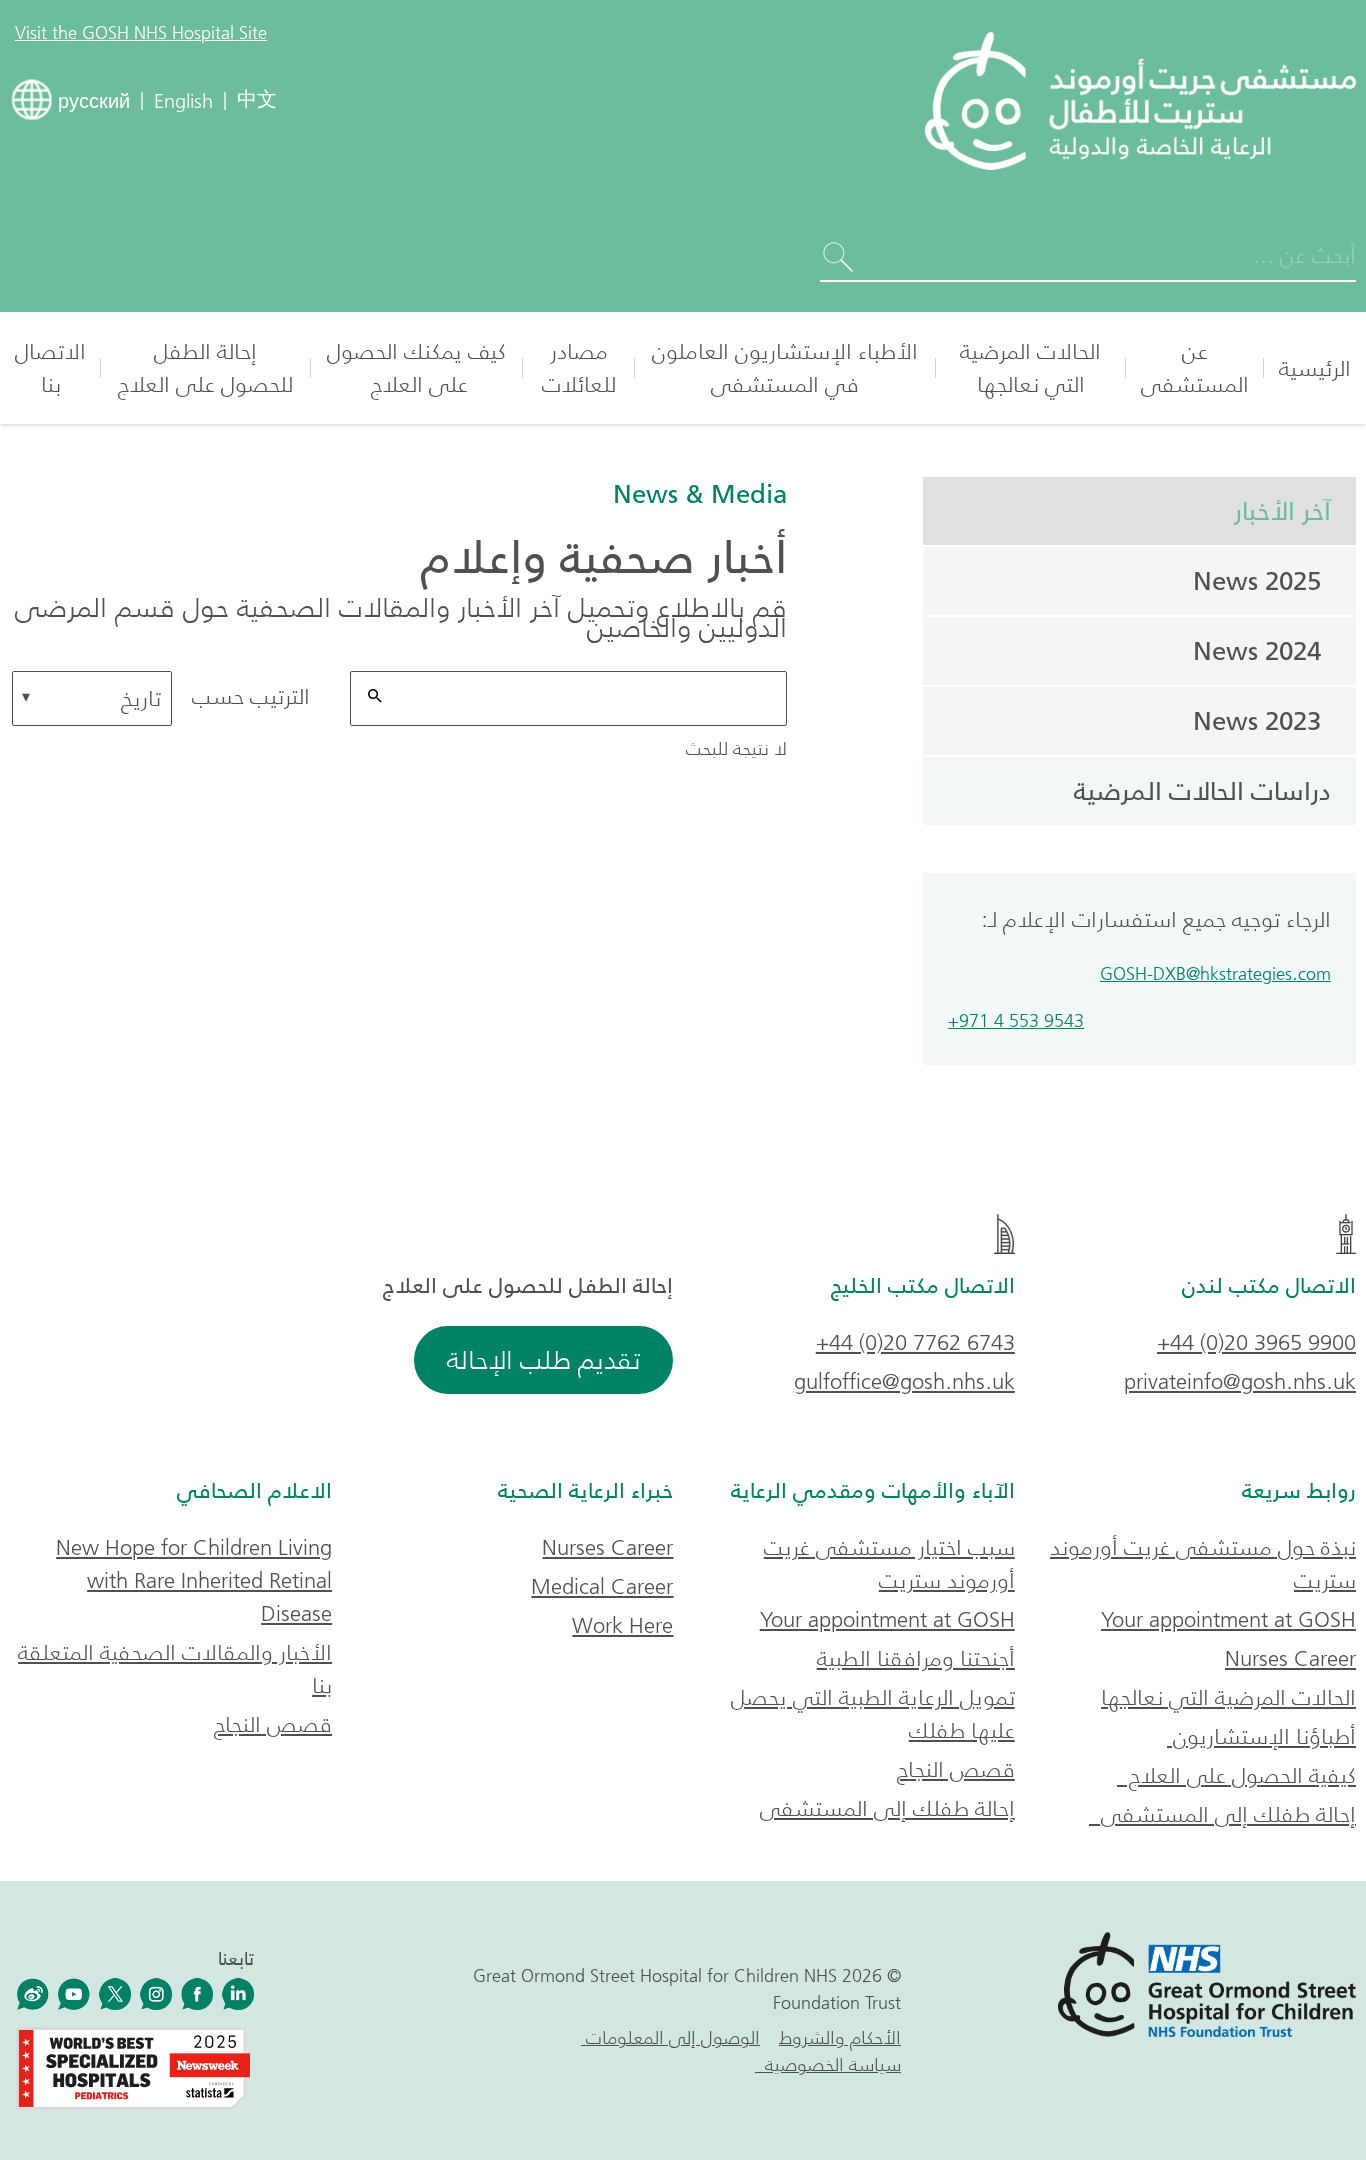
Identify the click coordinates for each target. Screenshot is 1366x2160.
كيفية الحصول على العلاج (1236, 1775)
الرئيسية (1315, 368)
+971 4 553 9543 (1016, 1021)
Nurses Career (1290, 1658)
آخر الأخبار (1275, 511)
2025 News (1257, 581)
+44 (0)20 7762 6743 (915, 1342)
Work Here (622, 1625)
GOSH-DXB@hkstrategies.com (1215, 974)
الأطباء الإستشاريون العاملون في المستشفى (785, 368)
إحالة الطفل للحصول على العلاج (205, 368)
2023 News (1257, 721)
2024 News (1257, 651)
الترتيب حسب (251, 696)
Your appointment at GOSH (1228, 1619)
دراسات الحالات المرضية (1202, 791)
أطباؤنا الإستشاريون (1261, 1736)
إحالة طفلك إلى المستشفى (1222, 1814)
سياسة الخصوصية (828, 2065)
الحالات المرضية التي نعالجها (1030, 368)
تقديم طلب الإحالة (543, 1360)
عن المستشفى (1195, 368)
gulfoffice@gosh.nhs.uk (904, 1381)
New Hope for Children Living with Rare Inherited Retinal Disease (194, 1580)
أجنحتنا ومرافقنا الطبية (916, 1658)
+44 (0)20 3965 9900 (1256, 1342)
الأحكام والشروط (840, 2038)
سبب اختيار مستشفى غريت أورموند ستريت (889, 1564)
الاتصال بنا (50, 368)
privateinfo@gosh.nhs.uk (1240, 1381)
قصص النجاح (956, 1769)
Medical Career (602, 1586)
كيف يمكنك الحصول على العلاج (416, 368)
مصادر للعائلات (579, 368)
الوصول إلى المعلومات (670, 2038)
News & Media (700, 494)
